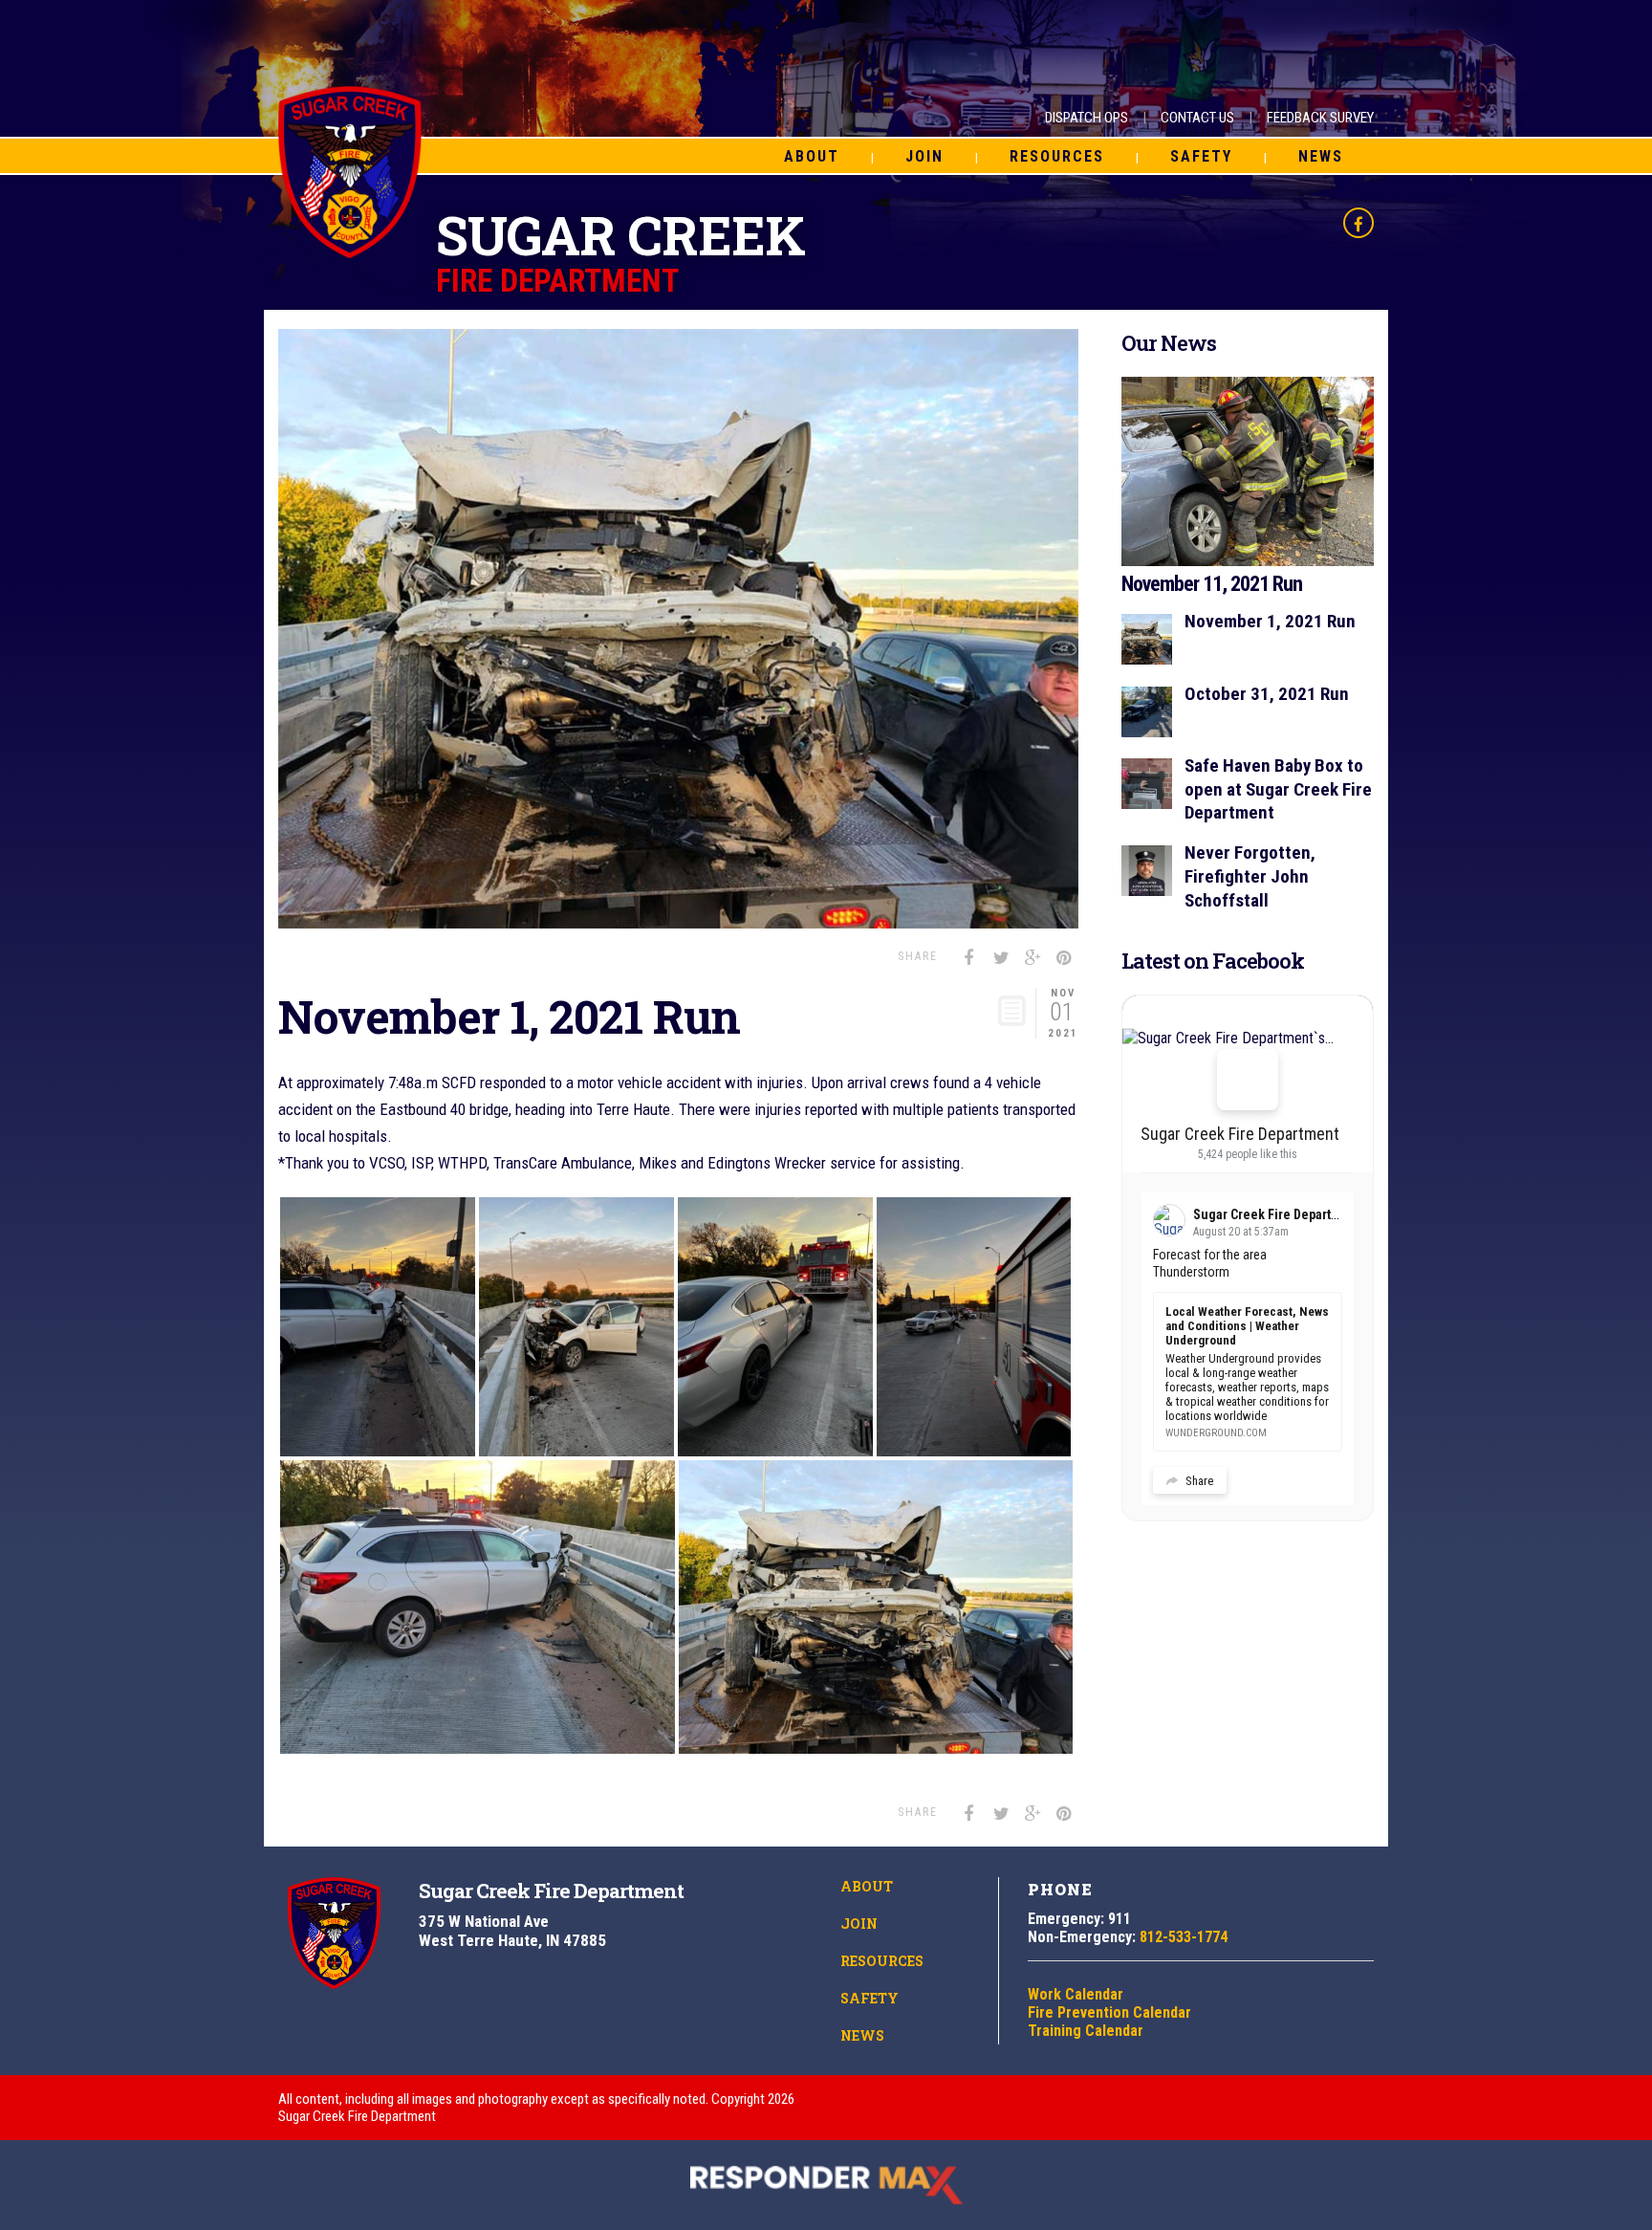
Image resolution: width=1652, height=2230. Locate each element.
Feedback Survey (1320, 118)
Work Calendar (1076, 1994)
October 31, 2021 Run (1267, 694)
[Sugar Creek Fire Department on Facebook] (1248, 1080)
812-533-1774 (1184, 1937)
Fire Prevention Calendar (1109, 2012)
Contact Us (1197, 118)
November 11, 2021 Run (1212, 584)
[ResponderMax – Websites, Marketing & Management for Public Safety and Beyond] (826, 2185)
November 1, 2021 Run (1270, 621)
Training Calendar (1086, 2031)
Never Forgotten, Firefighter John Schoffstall (1250, 876)
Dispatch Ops (1087, 118)
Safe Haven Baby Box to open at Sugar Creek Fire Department (1278, 789)
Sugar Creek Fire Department (1240, 1134)
